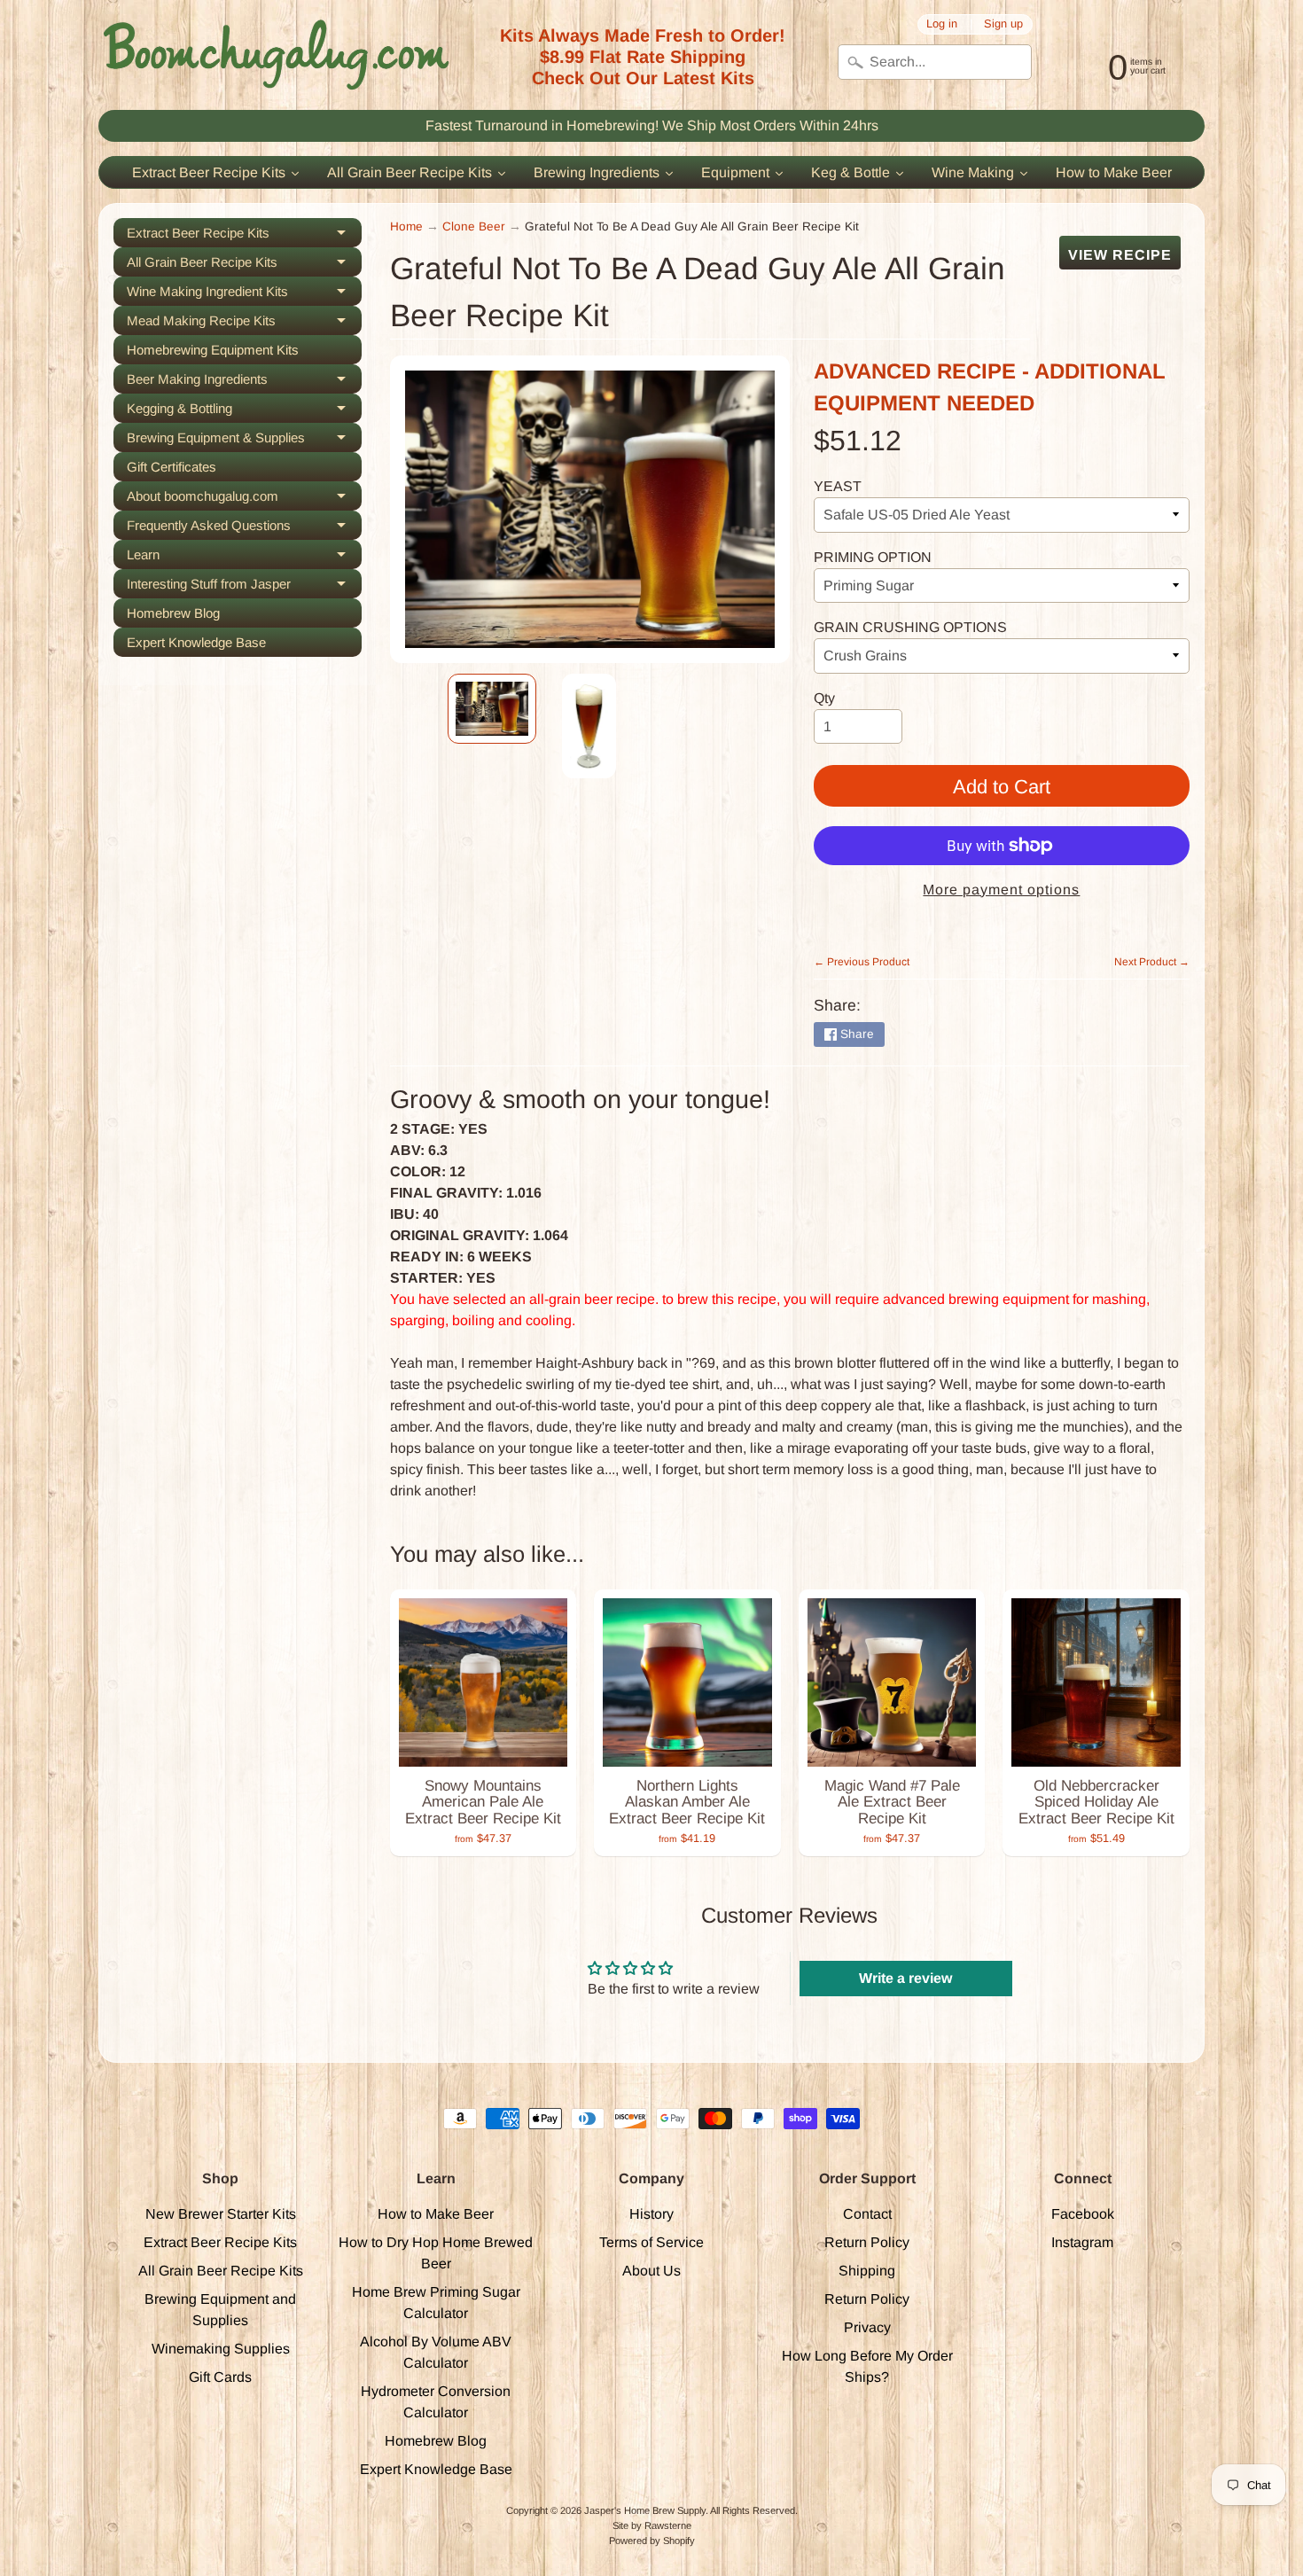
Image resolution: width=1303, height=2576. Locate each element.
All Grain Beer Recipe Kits (244, 265)
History (651, 2214)
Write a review (905, 1978)
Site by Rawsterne (652, 2525)
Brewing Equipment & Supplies (244, 441)
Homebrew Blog (173, 613)
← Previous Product (862, 962)
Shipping (867, 2271)
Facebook (1083, 2214)
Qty (824, 698)
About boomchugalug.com (244, 500)
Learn (244, 558)
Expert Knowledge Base (196, 642)
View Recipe (1120, 255)
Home (406, 226)
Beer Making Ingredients (244, 382)
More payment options (1001, 890)
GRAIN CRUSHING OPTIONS (910, 627)
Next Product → (1152, 962)
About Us (651, 2271)
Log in (942, 24)
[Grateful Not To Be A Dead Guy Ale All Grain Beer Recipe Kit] (492, 709)
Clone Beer (474, 226)
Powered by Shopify (652, 2541)
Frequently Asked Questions (244, 529)
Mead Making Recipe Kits (244, 324)
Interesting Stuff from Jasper (244, 587)
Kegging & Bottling (244, 412)
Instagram (1082, 2242)
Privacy (867, 2327)
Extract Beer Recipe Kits (244, 236)
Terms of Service (651, 2242)
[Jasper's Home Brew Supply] (276, 55)
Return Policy (867, 2242)
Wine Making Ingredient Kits (244, 295)
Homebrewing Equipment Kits (213, 350)
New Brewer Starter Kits (221, 2214)
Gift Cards (220, 2377)
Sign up (1003, 24)
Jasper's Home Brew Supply (645, 2510)
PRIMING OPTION (873, 557)
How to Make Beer (436, 2214)
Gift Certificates (172, 467)
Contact (867, 2214)
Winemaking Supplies (221, 2349)
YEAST (838, 486)
